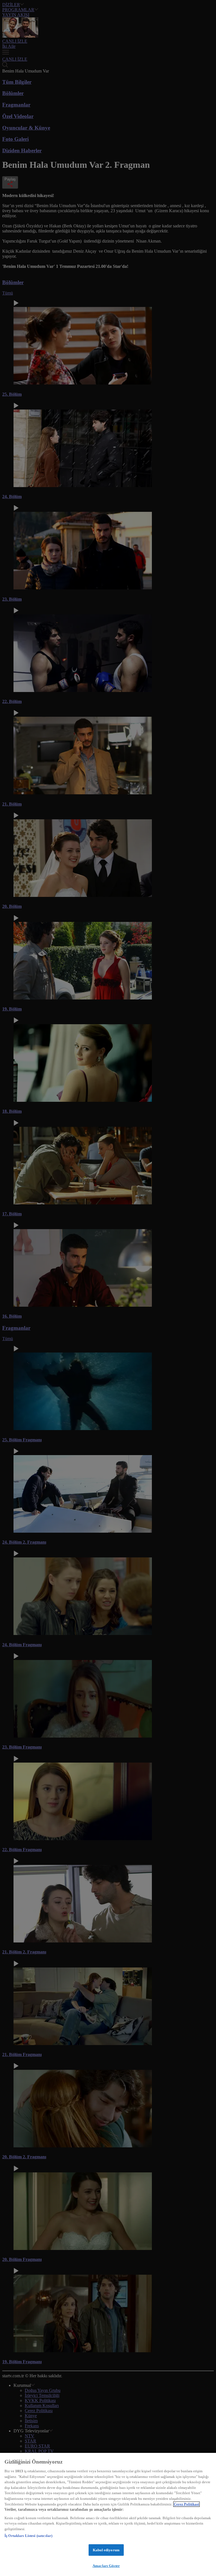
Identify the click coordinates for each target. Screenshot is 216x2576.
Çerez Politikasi (186, 2504)
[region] (108, 2514)
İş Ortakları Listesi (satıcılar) (28, 2536)
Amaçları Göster (106, 2566)
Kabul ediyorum (106, 2550)
